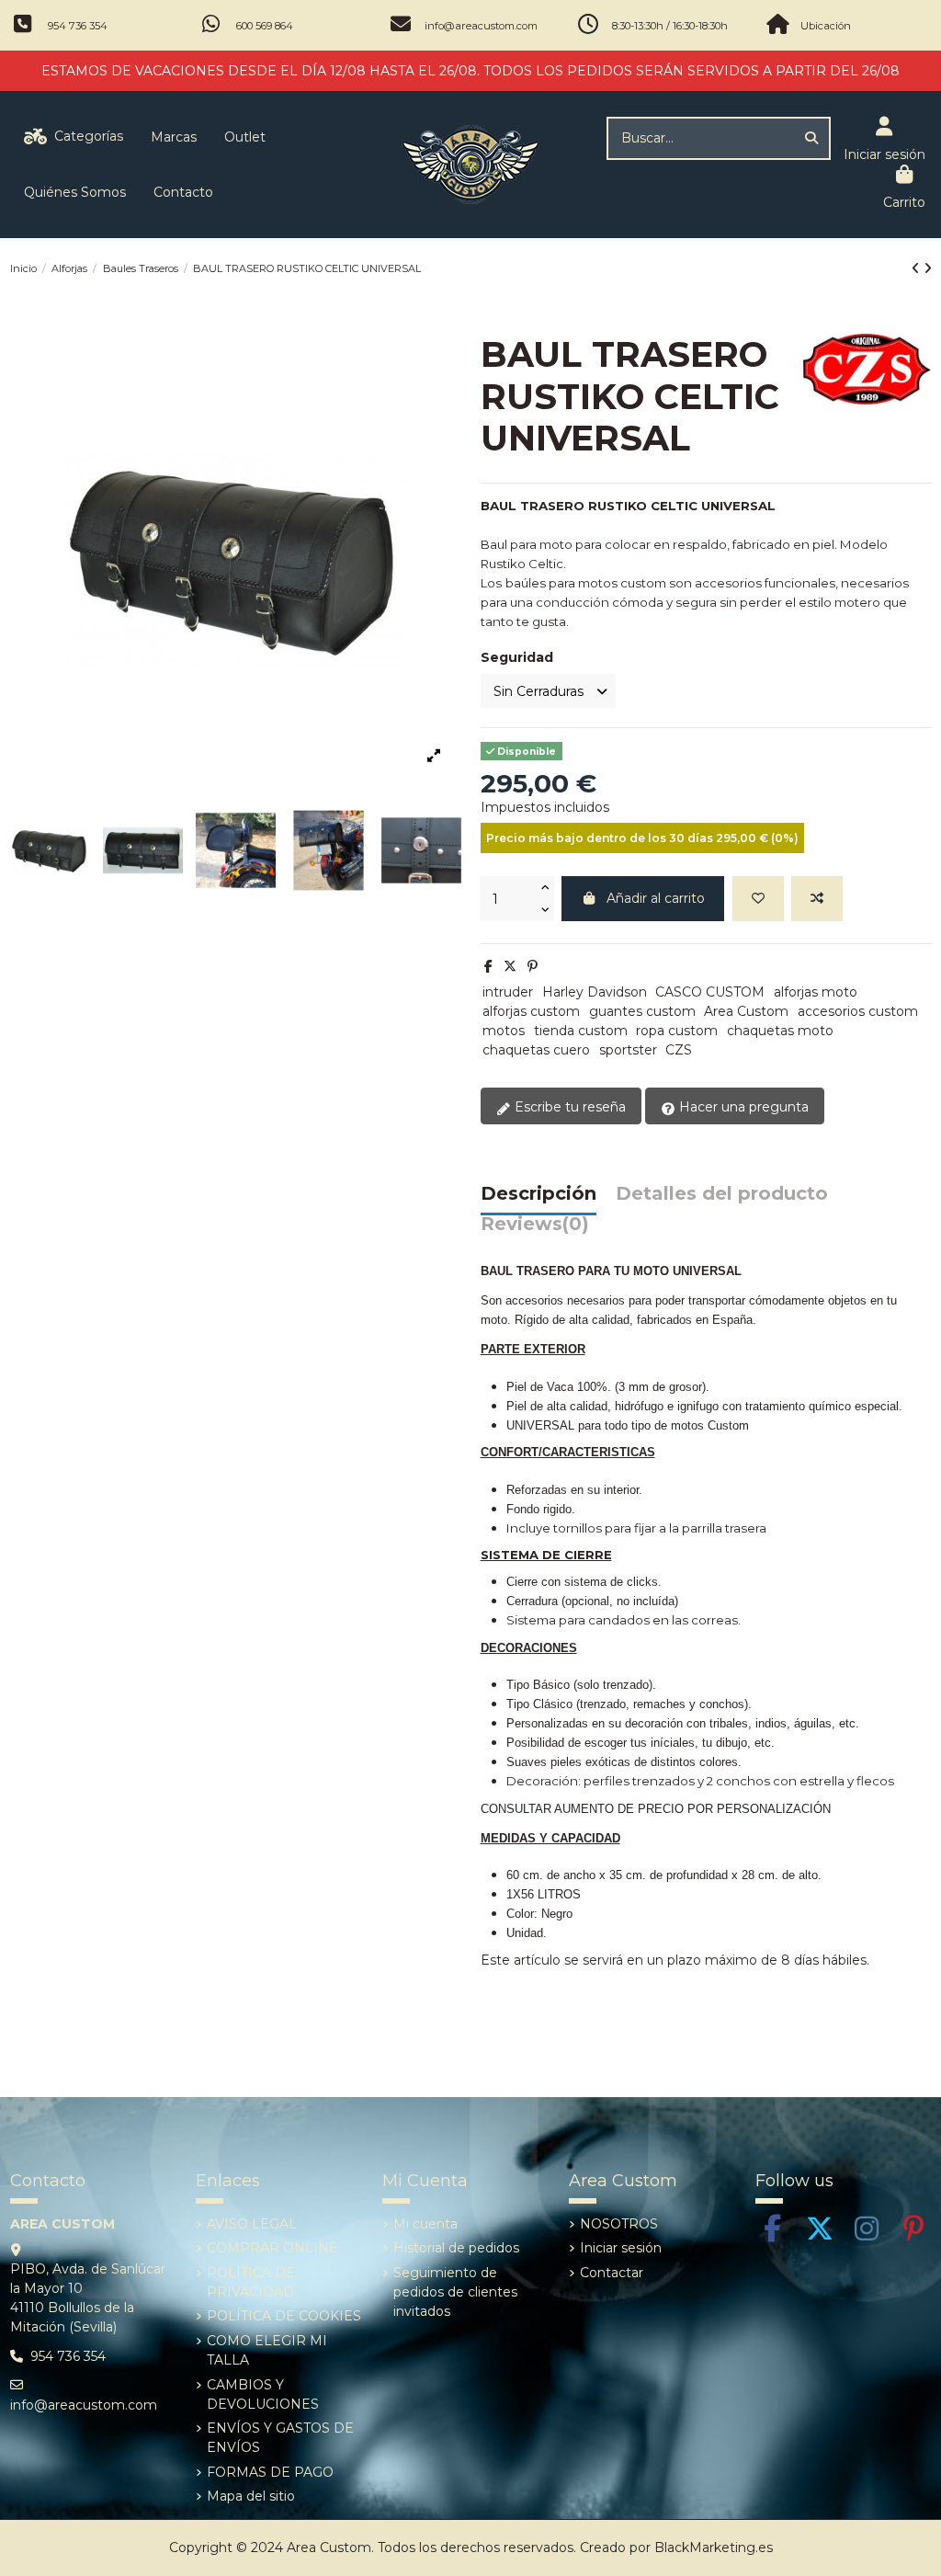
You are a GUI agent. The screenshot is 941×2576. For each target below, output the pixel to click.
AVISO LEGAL (252, 2224)
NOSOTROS (619, 2224)
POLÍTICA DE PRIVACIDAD (251, 2282)
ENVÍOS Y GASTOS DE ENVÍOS (280, 2438)
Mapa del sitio (251, 2496)
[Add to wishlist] (758, 899)
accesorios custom (858, 1011)
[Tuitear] (510, 966)
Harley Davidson (595, 992)
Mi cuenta (425, 2224)
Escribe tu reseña (568, 1107)
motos (504, 1031)
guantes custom (642, 1011)
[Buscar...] (811, 138)
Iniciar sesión (621, 2248)
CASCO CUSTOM (710, 992)
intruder (508, 992)
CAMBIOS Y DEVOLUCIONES (263, 2394)
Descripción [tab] (539, 1194)
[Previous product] (918, 268)
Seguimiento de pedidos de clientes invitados (455, 2292)
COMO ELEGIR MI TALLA (267, 2350)
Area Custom (746, 1011)
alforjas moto (816, 992)
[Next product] (928, 268)
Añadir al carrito (656, 898)
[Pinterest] (533, 966)
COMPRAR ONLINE (272, 2248)
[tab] (535, 1229)
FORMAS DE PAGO (270, 2472)
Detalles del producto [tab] (722, 1194)
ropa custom (677, 1031)
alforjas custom (531, 1011)
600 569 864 (265, 26)
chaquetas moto (780, 1031)
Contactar (612, 2273)
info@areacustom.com (481, 26)
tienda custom (581, 1031)
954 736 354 (78, 26)
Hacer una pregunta (742, 1107)
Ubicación (826, 26)
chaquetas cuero (536, 1050)
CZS (679, 1050)
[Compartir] (488, 966)
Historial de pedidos (456, 2248)
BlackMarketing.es (714, 2548)
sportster (628, 1050)
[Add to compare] (817, 899)
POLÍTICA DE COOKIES (284, 2316)
